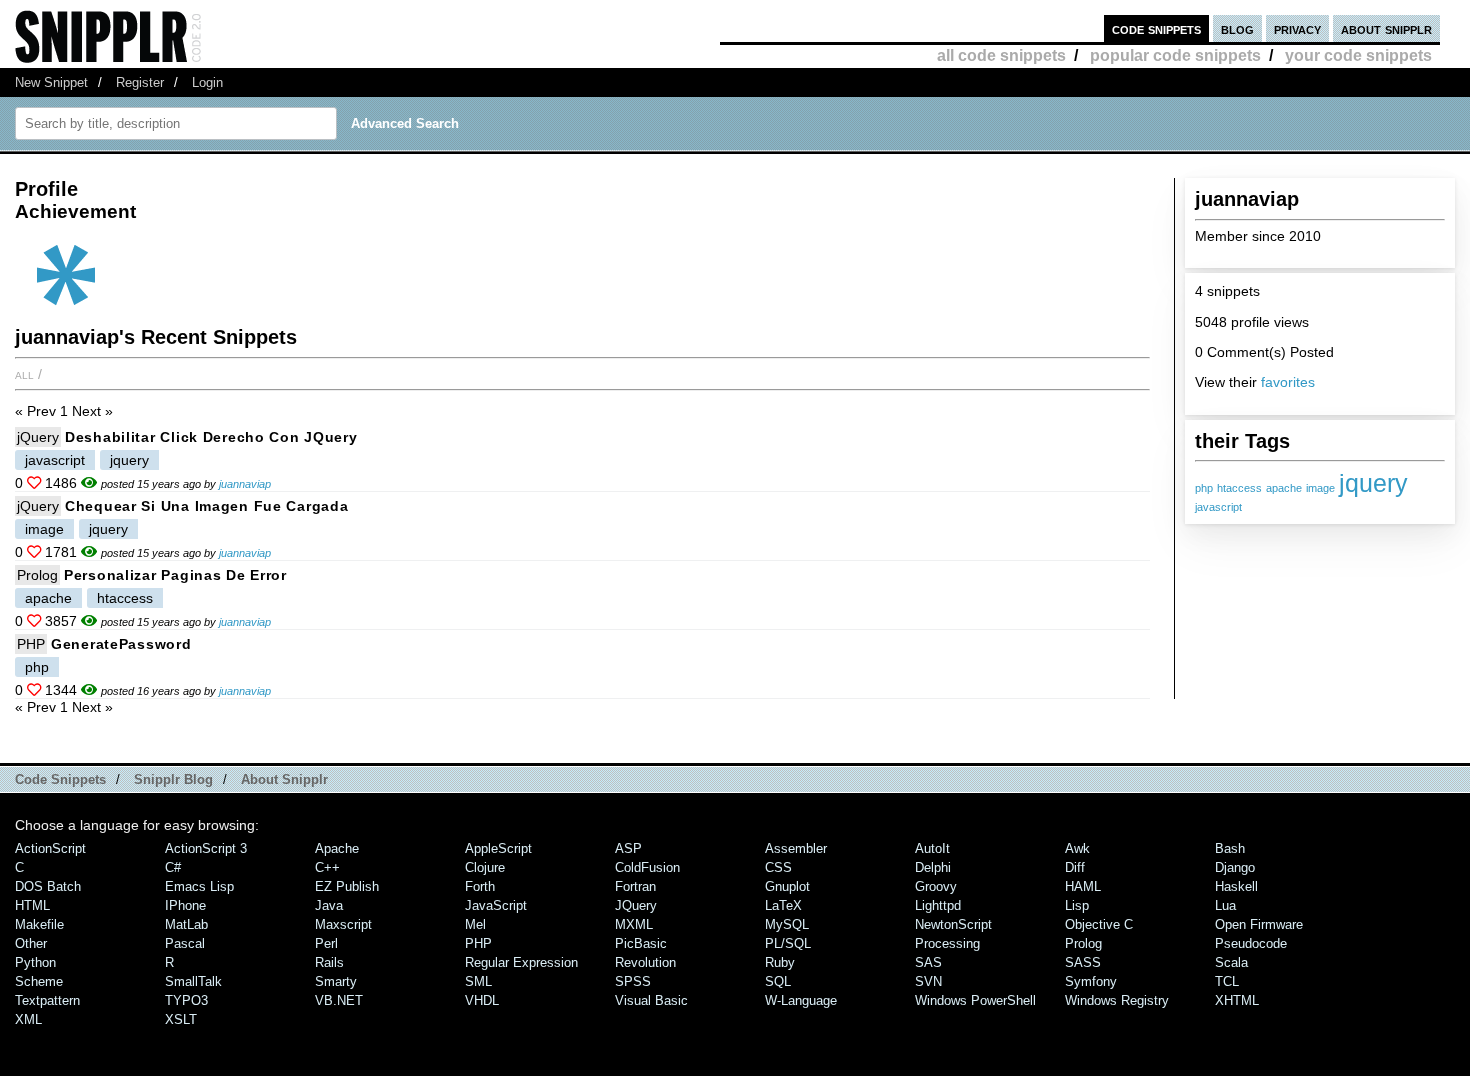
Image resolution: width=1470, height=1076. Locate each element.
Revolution (645, 962)
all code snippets (1001, 55)
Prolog (37, 575)
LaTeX (783, 905)
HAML (1083, 886)
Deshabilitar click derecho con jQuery (211, 437)
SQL (778, 981)
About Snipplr (284, 779)
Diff (1075, 867)
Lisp (1077, 905)
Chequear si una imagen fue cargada (206, 506)
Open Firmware (1259, 924)
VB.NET (339, 1000)
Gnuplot (787, 886)
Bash (1230, 848)
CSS (778, 867)
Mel (475, 924)
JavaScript (496, 905)
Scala (1231, 962)
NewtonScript (953, 924)
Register (140, 82)
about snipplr (1386, 28)
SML (478, 981)
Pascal (185, 943)
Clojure (485, 867)
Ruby (780, 962)
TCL (1227, 981)
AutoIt (932, 848)
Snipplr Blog (173, 779)
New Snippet (51, 82)
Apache (337, 848)
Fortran (635, 886)
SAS (928, 962)
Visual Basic (651, 1000)
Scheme (39, 981)
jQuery (38, 437)
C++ (327, 867)
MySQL (787, 924)
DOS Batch (48, 886)
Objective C (1099, 924)
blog (1237, 28)
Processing (947, 943)
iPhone (185, 905)
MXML (634, 924)
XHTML (1237, 1000)
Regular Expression (521, 962)
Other (31, 943)
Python (35, 962)
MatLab (186, 924)
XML (28, 1019)
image (1320, 488)
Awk (1077, 848)
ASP (628, 848)
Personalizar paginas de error (175, 575)
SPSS (633, 981)
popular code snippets (1175, 55)
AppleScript (498, 848)
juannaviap (245, 484)
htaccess (1239, 488)
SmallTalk (193, 981)
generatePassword (121, 644)
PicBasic (641, 943)
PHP (31, 644)
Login (207, 82)
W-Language (801, 1000)
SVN (928, 981)
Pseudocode (1251, 943)
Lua (1225, 905)
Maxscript (343, 924)
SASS (1083, 962)
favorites (1288, 382)
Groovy (936, 886)
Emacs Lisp (199, 886)
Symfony (1091, 981)
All (24, 374)
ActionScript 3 (206, 848)
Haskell (1236, 886)
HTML (32, 905)
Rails (329, 962)
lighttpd (938, 905)
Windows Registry (1117, 1000)
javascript (1218, 507)
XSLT (181, 1019)
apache (1284, 488)
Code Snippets (60, 779)
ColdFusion (647, 867)
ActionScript (50, 848)
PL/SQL (788, 943)
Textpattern (47, 1000)
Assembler (796, 848)
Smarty (336, 981)
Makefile (39, 924)
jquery (1373, 483)
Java (329, 905)
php (1204, 488)
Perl (326, 943)
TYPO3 (186, 1000)
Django (1235, 867)
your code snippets (1358, 55)
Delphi (933, 867)
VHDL (482, 1000)
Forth (480, 886)
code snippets (1156, 28)
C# (173, 867)
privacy (1297, 28)
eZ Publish (347, 886)
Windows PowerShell (975, 1000)
